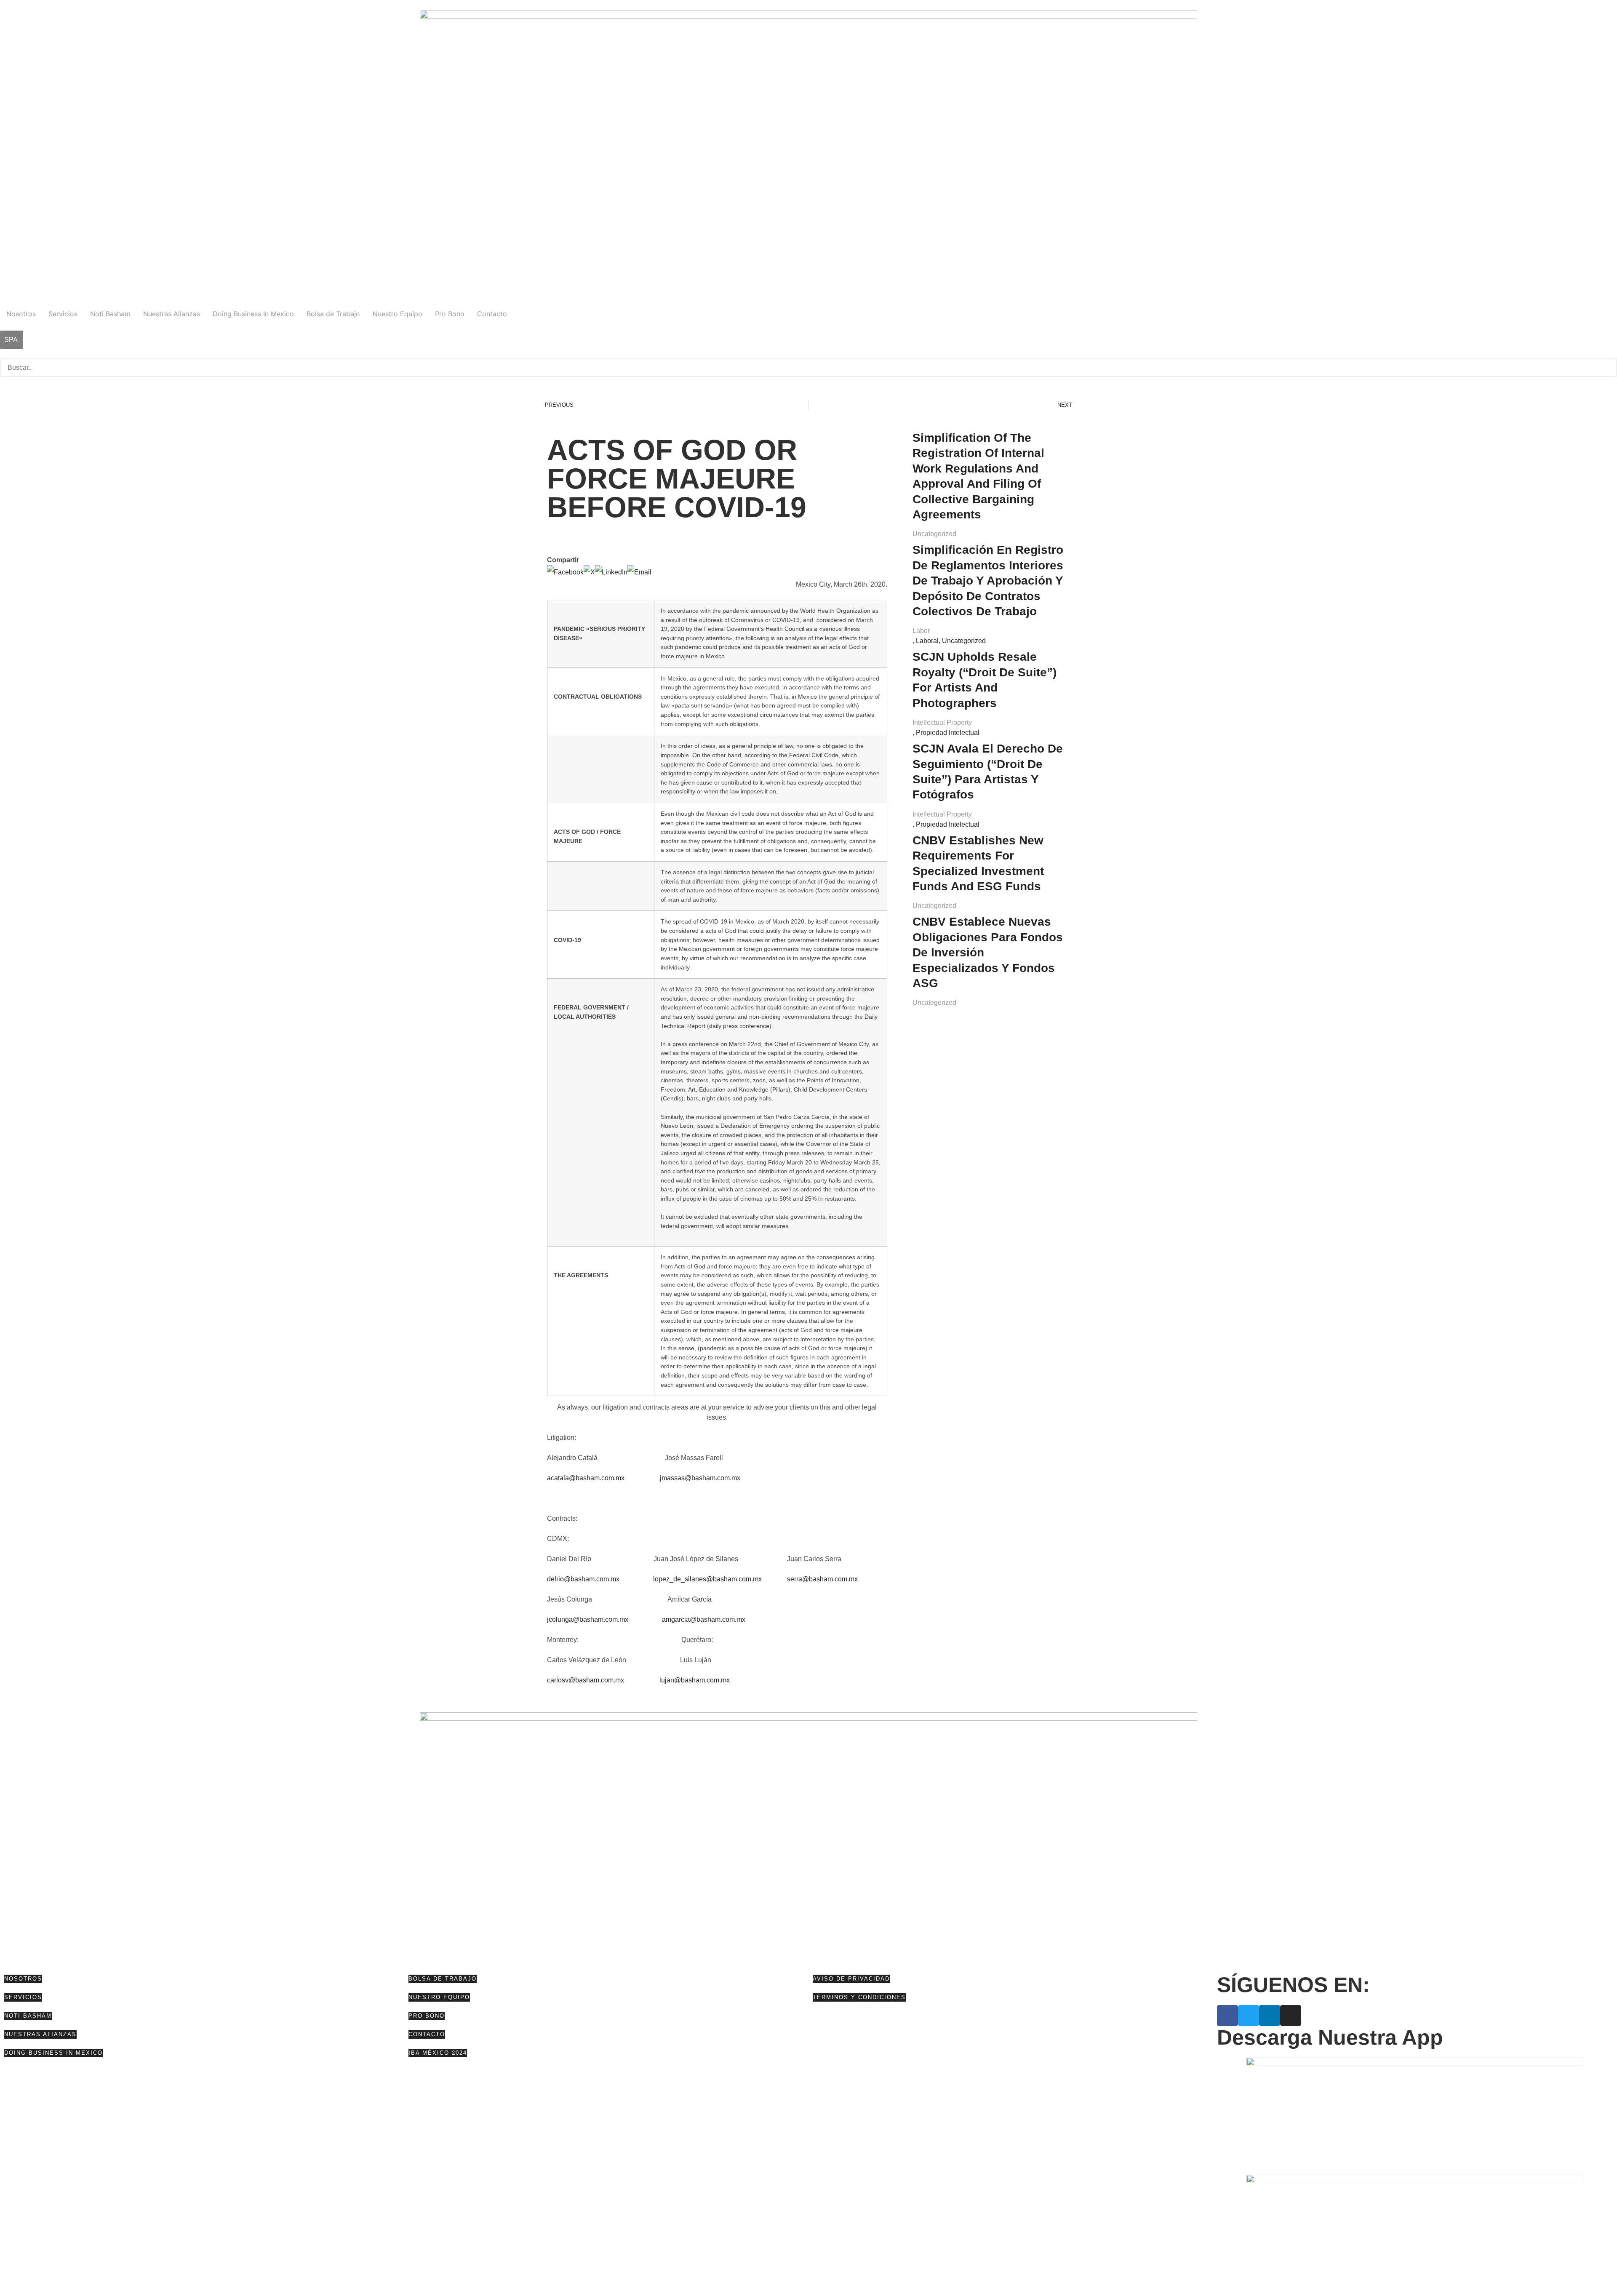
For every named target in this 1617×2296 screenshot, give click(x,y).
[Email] (639, 572)
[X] (589, 572)
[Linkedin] (1270, 2016)
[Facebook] (565, 572)
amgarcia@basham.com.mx (704, 1619)
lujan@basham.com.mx (695, 1680)
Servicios (63, 314)
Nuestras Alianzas (172, 314)
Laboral (927, 641)
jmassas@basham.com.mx (700, 1478)
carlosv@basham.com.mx (586, 1680)
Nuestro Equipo (398, 314)
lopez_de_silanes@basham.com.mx (707, 1579)
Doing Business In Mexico (253, 314)
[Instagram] (1291, 2016)
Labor (921, 631)
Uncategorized (934, 534)
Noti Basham (110, 314)
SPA (11, 340)
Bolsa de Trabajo (333, 314)
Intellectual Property (942, 722)
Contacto (492, 314)
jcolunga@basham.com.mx (588, 1619)
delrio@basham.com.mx (583, 1579)
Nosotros (21, 314)
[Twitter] (1249, 2016)
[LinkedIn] (611, 572)
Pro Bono (450, 314)
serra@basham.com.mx (822, 1579)
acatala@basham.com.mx (586, 1478)
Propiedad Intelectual (948, 733)
